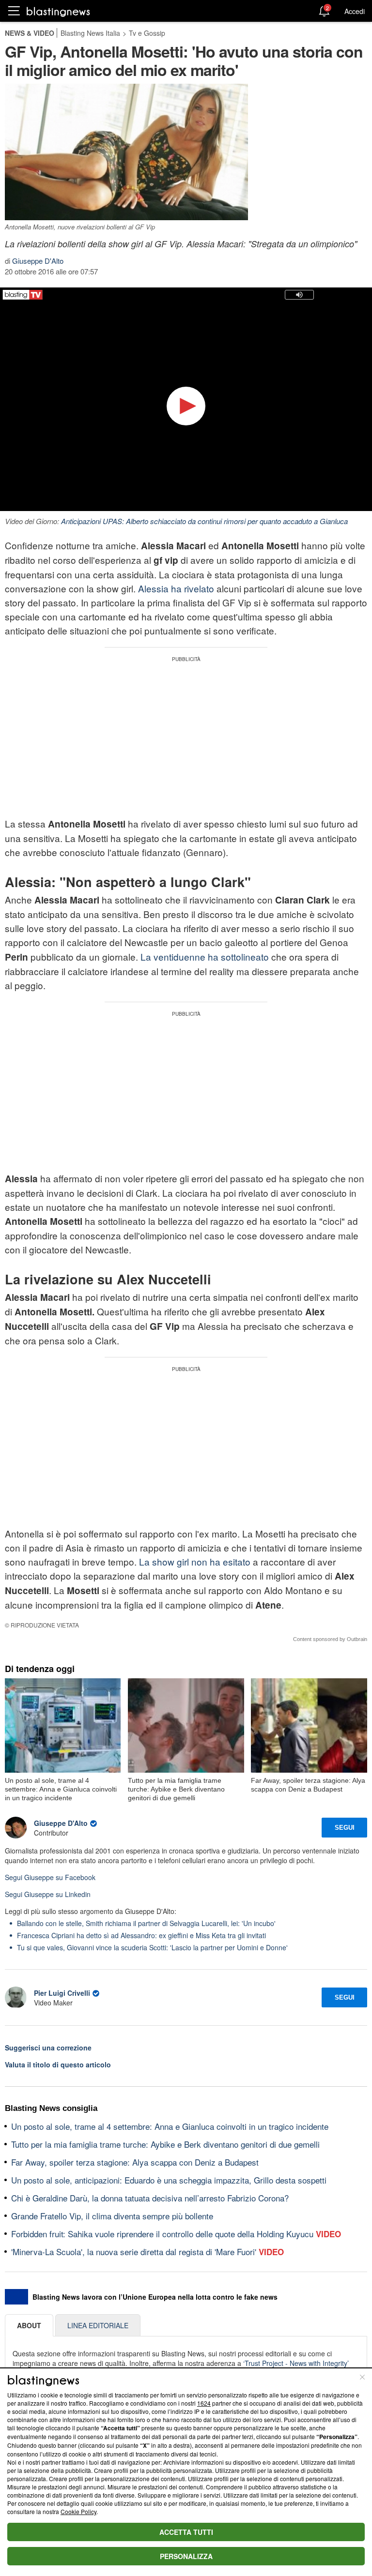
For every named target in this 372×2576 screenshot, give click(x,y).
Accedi (355, 11)
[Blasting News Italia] (58, 11)
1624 (204, 2403)
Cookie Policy (78, 2511)
